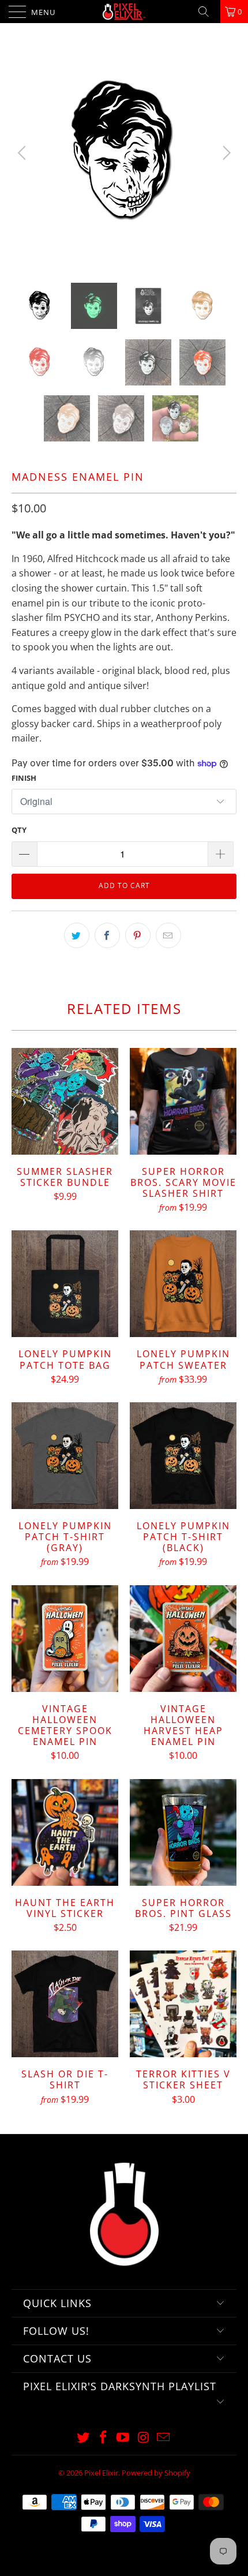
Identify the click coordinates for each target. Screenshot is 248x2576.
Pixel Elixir (101, 2473)
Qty (19, 830)
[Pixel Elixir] (124, 12)
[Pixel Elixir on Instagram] (144, 2438)
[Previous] (23, 153)
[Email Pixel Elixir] (164, 2438)
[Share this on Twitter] (77, 935)
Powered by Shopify (156, 2473)
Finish (24, 778)
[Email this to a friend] (168, 935)
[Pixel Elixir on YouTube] (123, 2438)
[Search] (208, 12)
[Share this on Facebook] (107, 935)
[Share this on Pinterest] (138, 935)
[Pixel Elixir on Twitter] (84, 2438)
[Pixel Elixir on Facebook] (103, 2438)
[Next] (225, 153)
